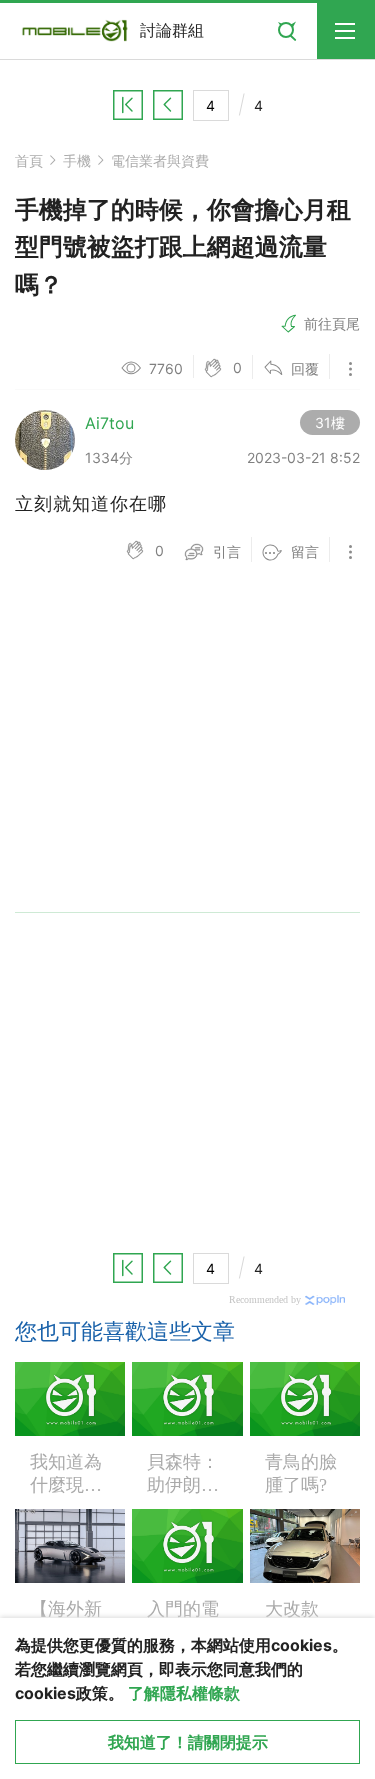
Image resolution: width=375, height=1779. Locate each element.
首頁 (29, 160)
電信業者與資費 (160, 160)
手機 (77, 160)
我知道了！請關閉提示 (188, 1742)
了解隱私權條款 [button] (184, 1693)
